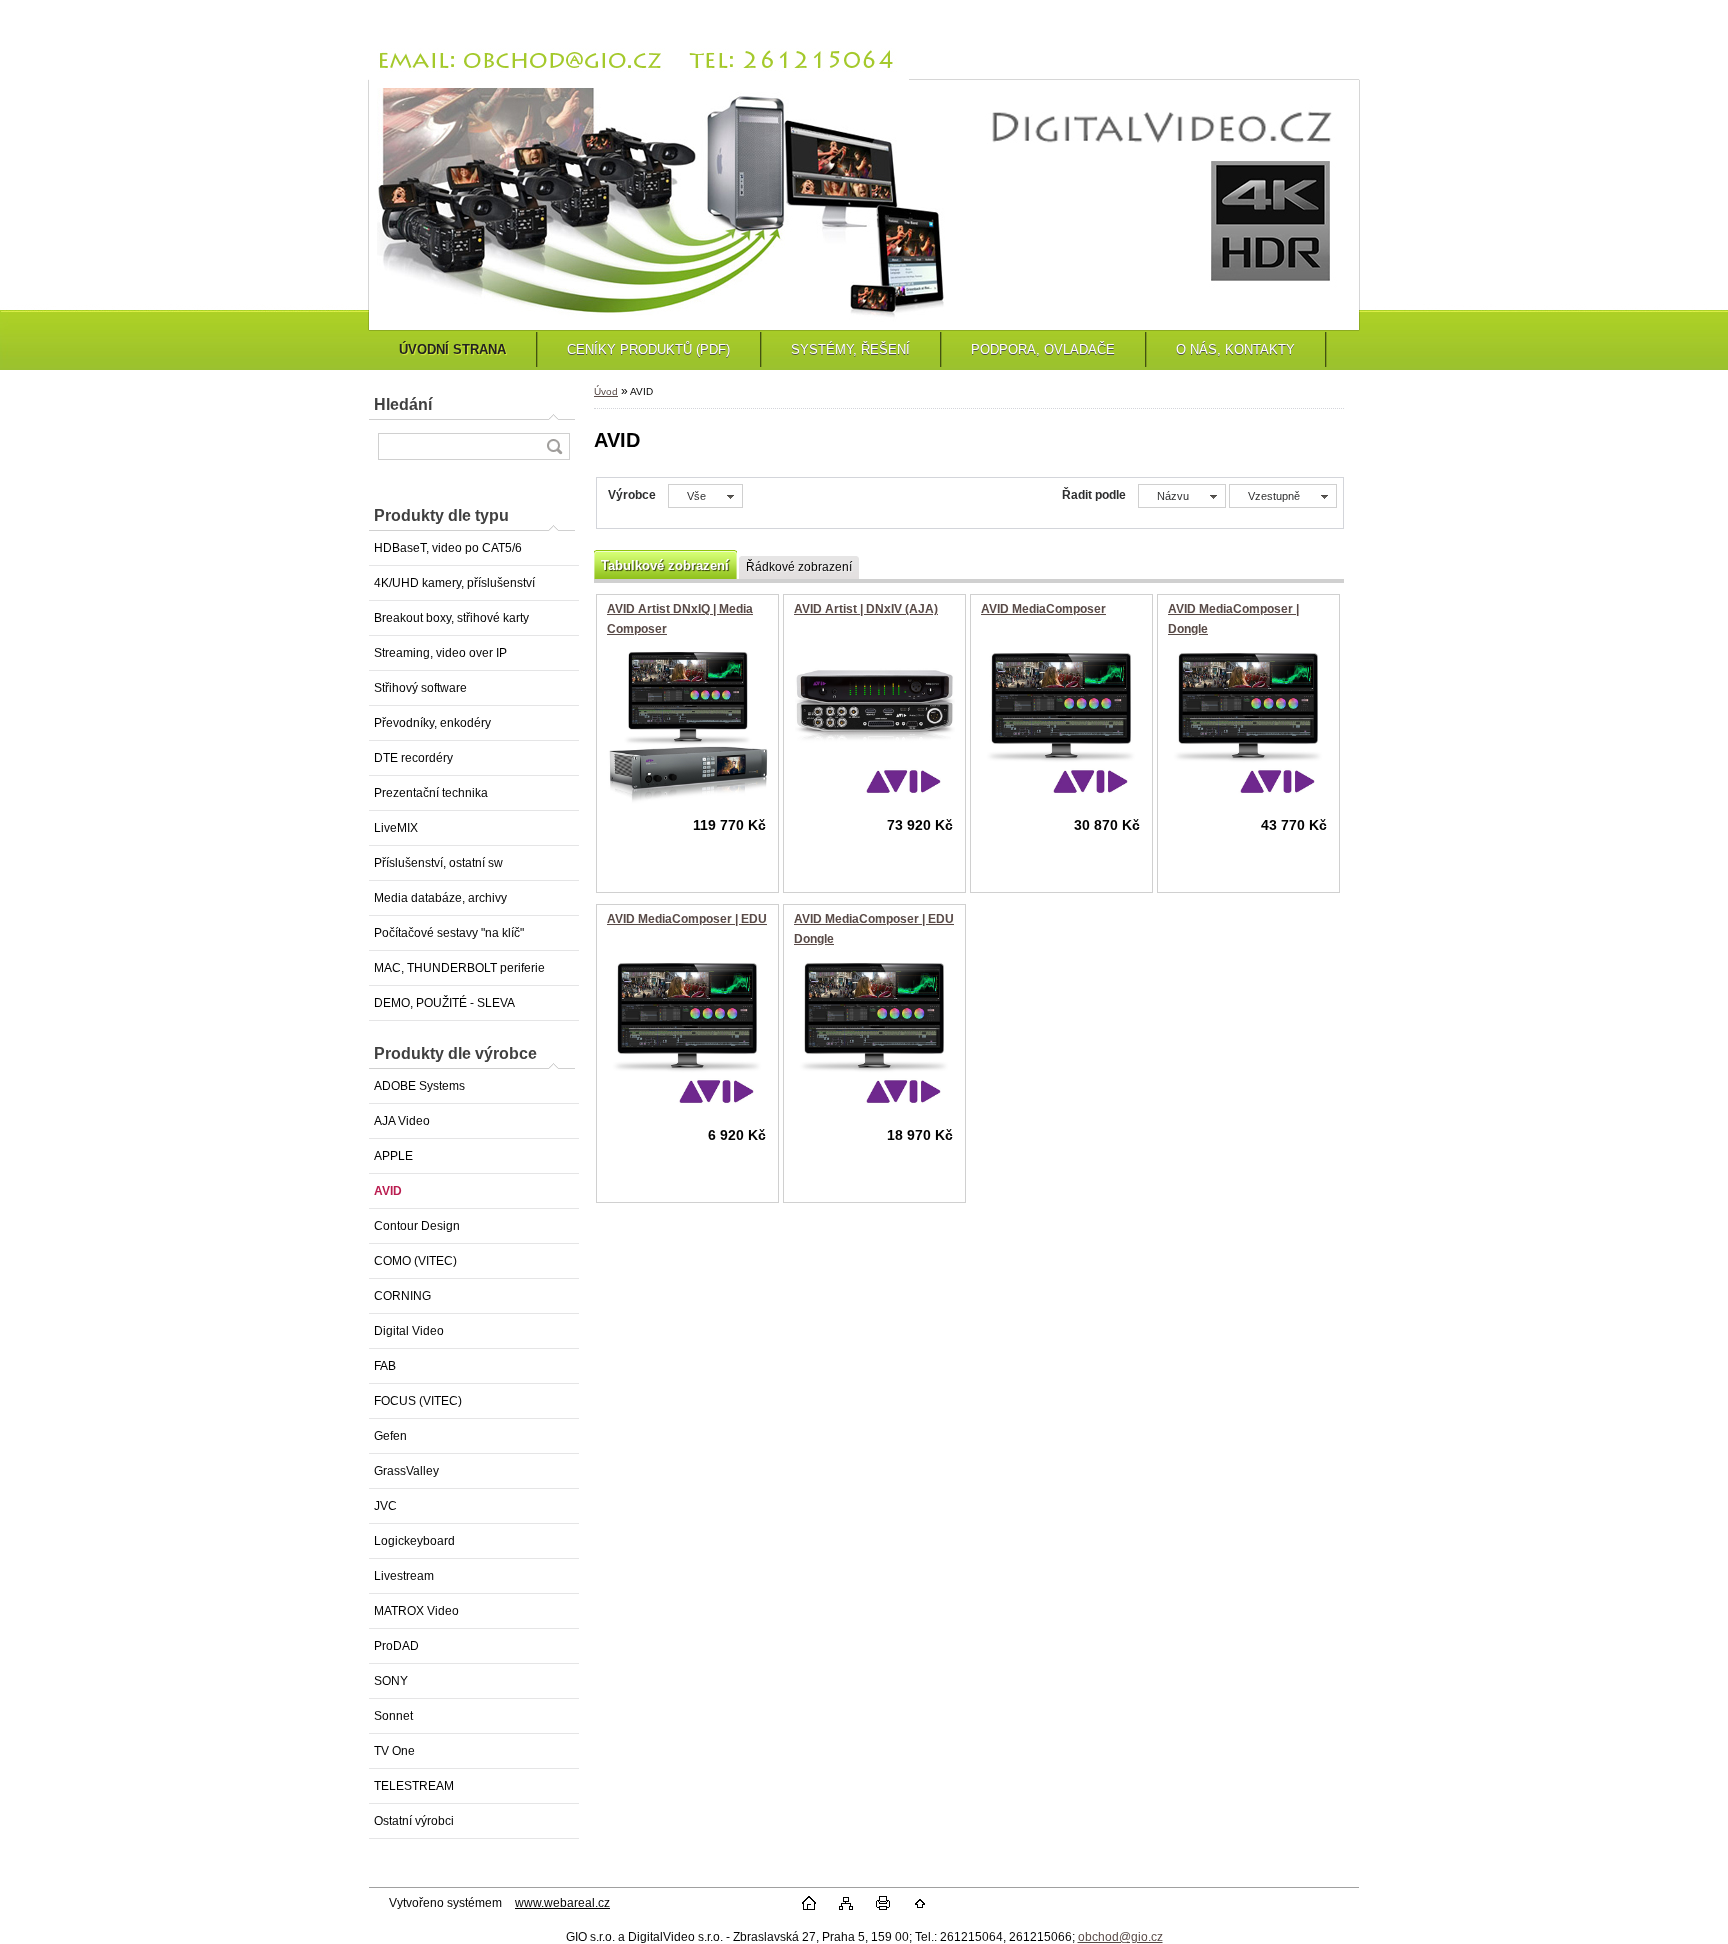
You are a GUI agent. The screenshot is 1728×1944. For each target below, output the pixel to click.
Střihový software (420, 688)
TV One (394, 1751)
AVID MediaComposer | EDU (687, 919)
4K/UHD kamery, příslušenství (454, 583)
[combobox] (1182, 496)
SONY (391, 1681)
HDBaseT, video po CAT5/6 (448, 548)
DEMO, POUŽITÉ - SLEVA (444, 1003)
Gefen (390, 1436)
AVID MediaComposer (1043, 609)
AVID (388, 1191)
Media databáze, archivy (440, 898)
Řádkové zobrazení (799, 567)
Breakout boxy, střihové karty (451, 618)
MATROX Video (416, 1611)
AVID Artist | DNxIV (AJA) (866, 609)
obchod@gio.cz (1120, 1937)
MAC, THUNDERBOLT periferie (459, 968)
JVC (385, 1506)
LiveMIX (396, 828)
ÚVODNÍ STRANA (452, 349)
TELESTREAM (414, 1786)
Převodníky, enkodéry (432, 723)
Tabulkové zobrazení (665, 565)
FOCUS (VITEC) (418, 1401)
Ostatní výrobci (414, 1821)
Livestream (404, 1576)
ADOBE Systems (419, 1086)
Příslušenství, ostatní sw (438, 863)
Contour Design (417, 1226)
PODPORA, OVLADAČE (1043, 349)
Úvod (606, 391)
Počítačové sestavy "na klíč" (449, 933)
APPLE (393, 1156)
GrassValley (406, 1471)
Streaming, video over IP (440, 653)
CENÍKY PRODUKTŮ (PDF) (648, 349)
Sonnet (393, 1716)
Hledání (403, 404)
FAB (385, 1366)
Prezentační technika (431, 793)
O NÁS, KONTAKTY (1235, 349)
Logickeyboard (414, 1541)
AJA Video (402, 1121)
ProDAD (396, 1646)
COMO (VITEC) (415, 1261)
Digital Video (409, 1331)
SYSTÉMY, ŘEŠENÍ (850, 349)
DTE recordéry (413, 758)
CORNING (402, 1296)
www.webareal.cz (562, 1903)
